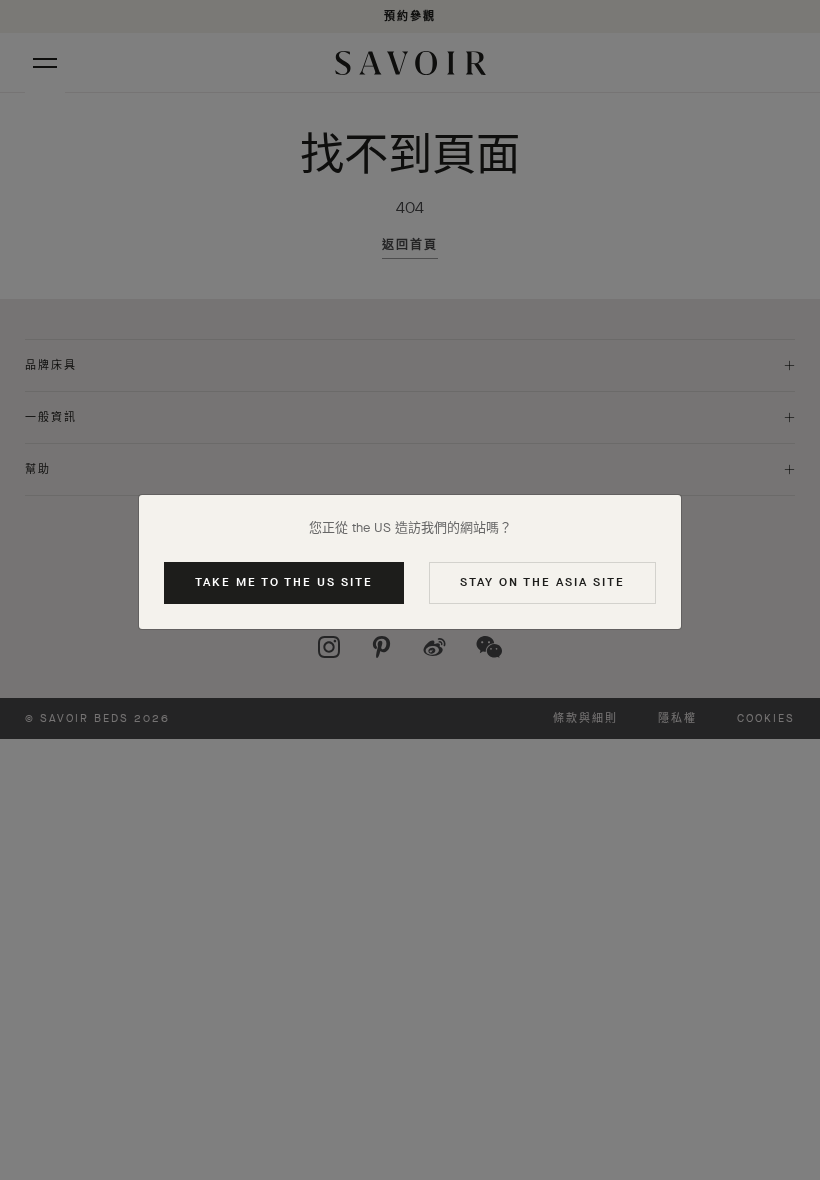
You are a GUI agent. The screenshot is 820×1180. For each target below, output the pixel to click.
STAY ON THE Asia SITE (542, 582)
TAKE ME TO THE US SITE (284, 582)
